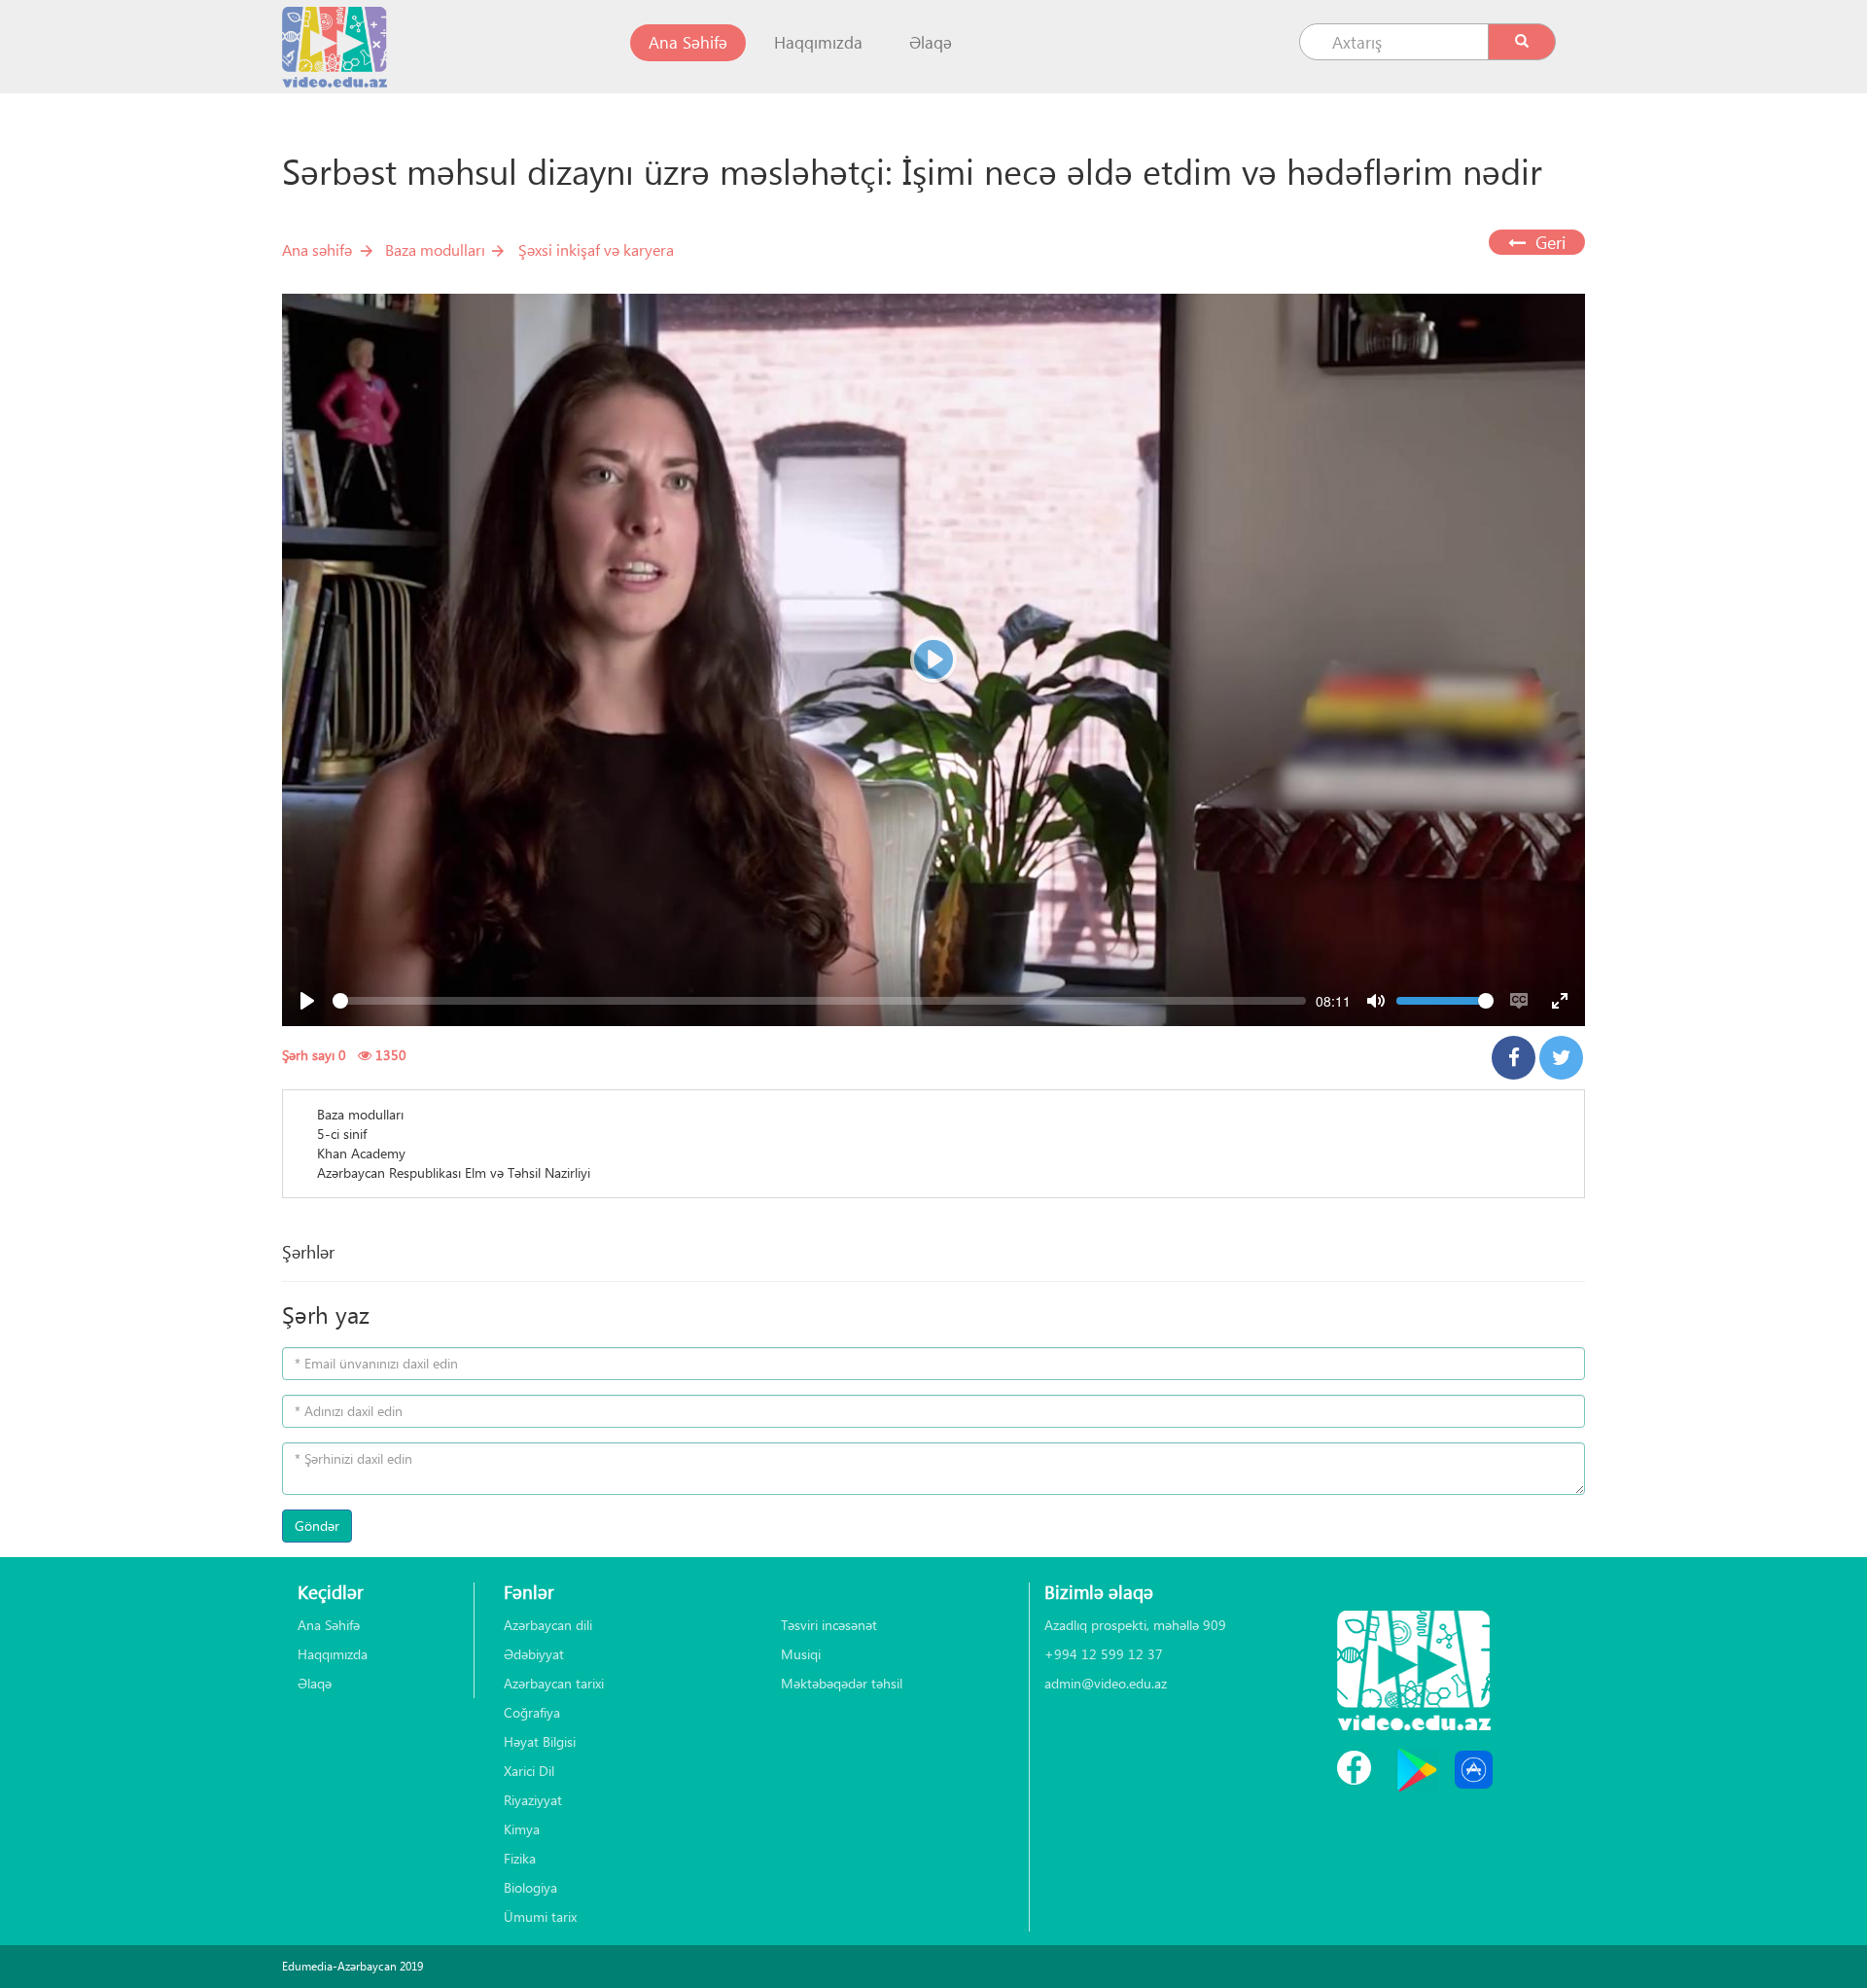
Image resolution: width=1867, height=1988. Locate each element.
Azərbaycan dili (548, 1625)
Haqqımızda (818, 42)
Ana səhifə (317, 249)
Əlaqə (931, 42)
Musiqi (801, 1654)
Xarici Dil (529, 1771)
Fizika (520, 1858)
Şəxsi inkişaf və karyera (596, 249)
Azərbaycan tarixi (554, 1683)
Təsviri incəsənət (829, 1625)
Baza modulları (435, 249)
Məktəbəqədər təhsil (842, 1683)
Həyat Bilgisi (540, 1741)
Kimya (522, 1829)
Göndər (317, 1526)
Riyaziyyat (533, 1800)
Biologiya (530, 1887)
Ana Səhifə (697, 42)
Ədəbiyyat (534, 1654)
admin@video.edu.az (1106, 1683)
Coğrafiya (532, 1712)
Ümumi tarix (540, 1917)
